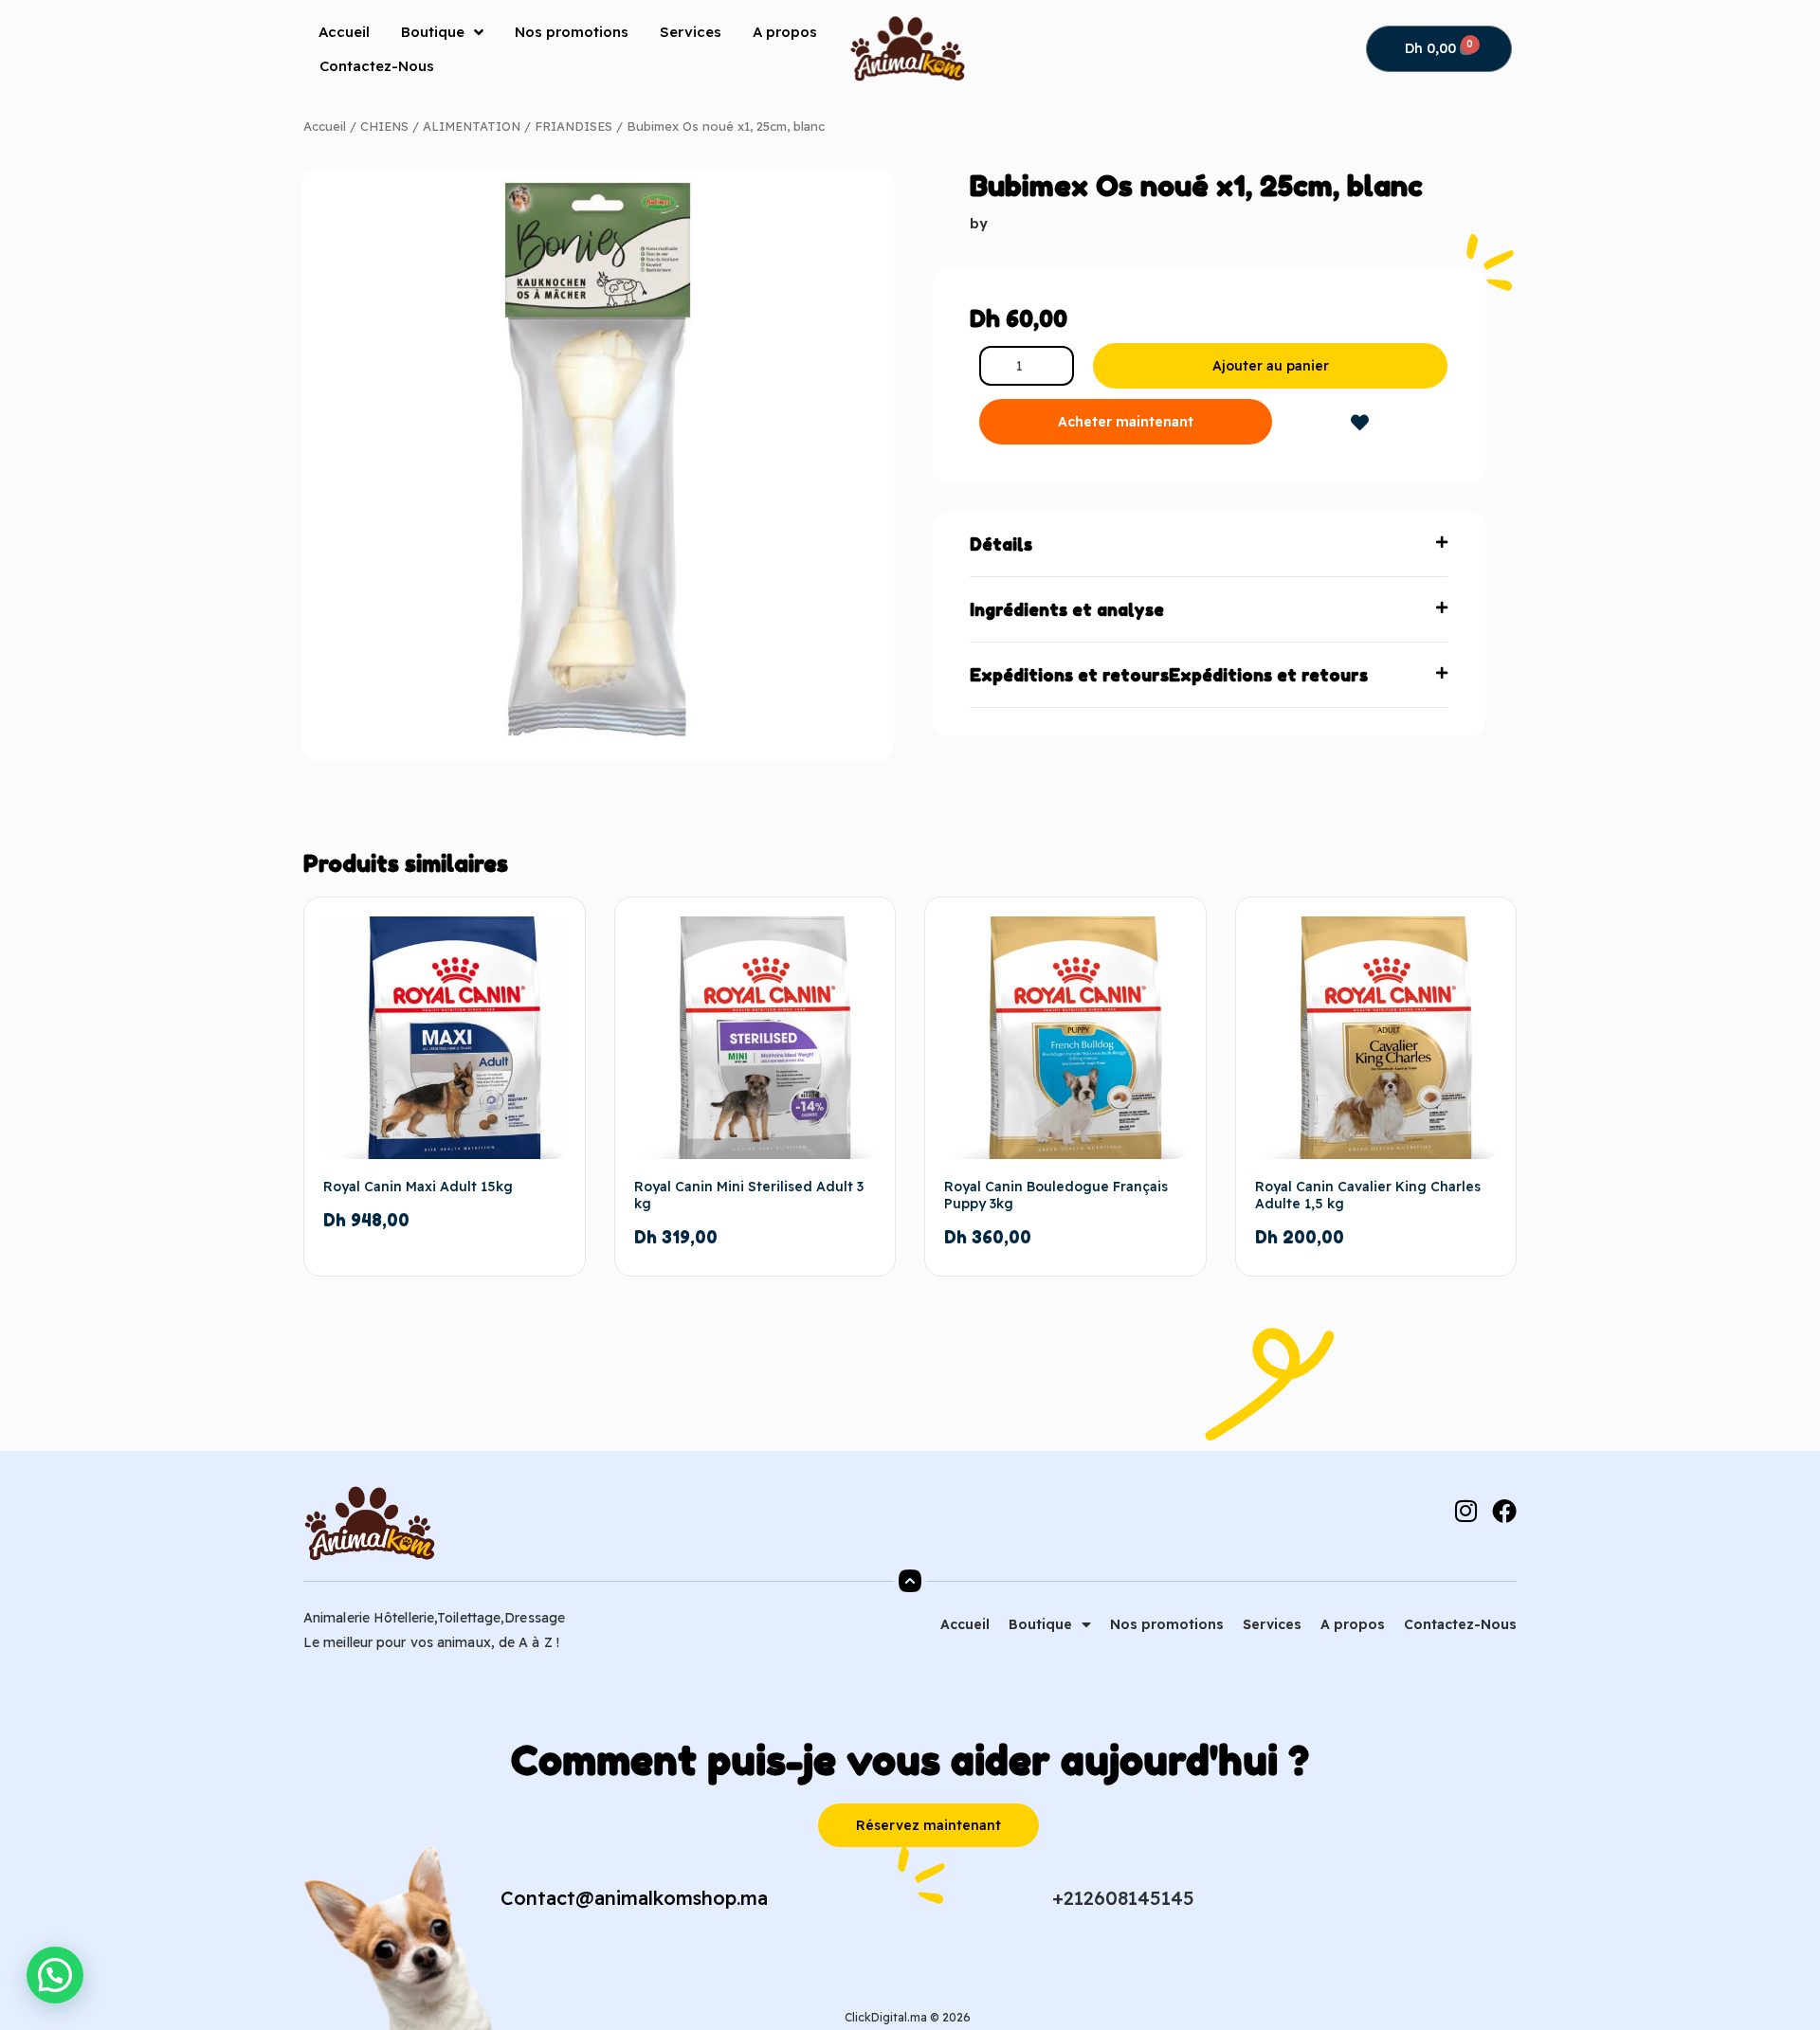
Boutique (433, 32)
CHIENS (384, 126)
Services (691, 32)
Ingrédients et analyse (1067, 609)
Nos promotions (572, 32)
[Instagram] (1465, 1511)
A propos (785, 32)
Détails (1001, 544)
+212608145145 (1123, 1898)
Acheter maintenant (1126, 422)
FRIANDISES (573, 126)
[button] (1209, 544)
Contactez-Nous (377, 66)
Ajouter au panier (1271, 366)
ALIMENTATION (472, 126)
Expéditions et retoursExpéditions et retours (1169, 675)
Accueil (344, 32)
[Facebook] (1504, 1511)
